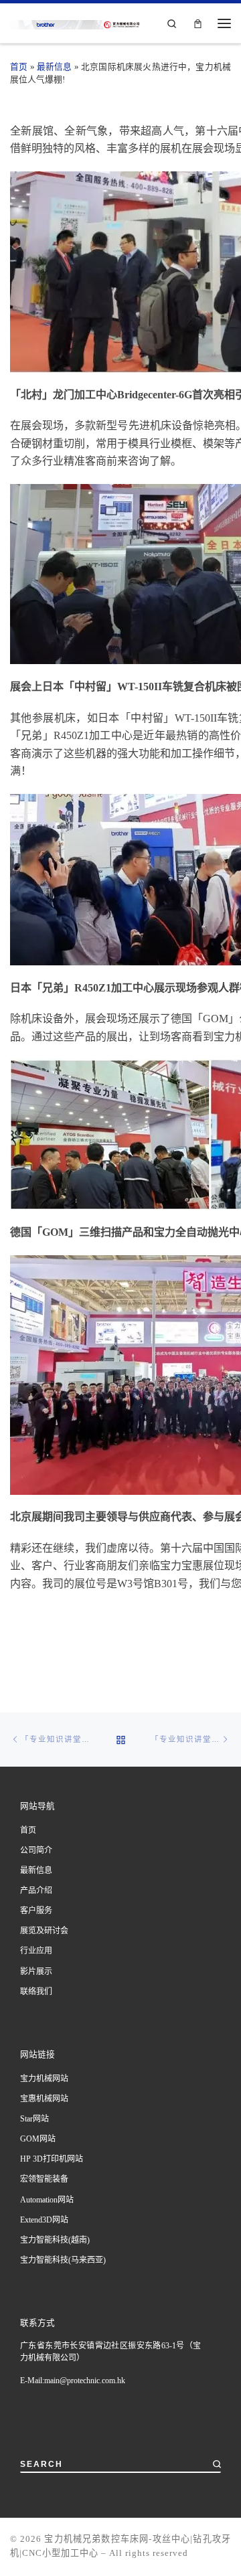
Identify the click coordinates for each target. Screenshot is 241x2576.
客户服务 (36, 1911)
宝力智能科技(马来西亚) (63, 2260)
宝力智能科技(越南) (55, 2240)
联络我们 (36, 1992)
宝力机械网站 (44, 2079)
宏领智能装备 (44, 2179)
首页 (19, 67)
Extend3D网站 (44, 2220)
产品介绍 (36, 1890)
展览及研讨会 (44, 1931)
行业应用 (36, 1951)
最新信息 (55, 67)
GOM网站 (38, 2139)
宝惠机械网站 (44, 2099)
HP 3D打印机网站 (52, 2159)
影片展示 (36, 1971)
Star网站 (34, 2119)
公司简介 (36, 1850)
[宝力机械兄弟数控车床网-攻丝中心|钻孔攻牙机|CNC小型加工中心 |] (88, 23)
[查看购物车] (198, 23)
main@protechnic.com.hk (85, 2381)
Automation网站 (47, 2200)
